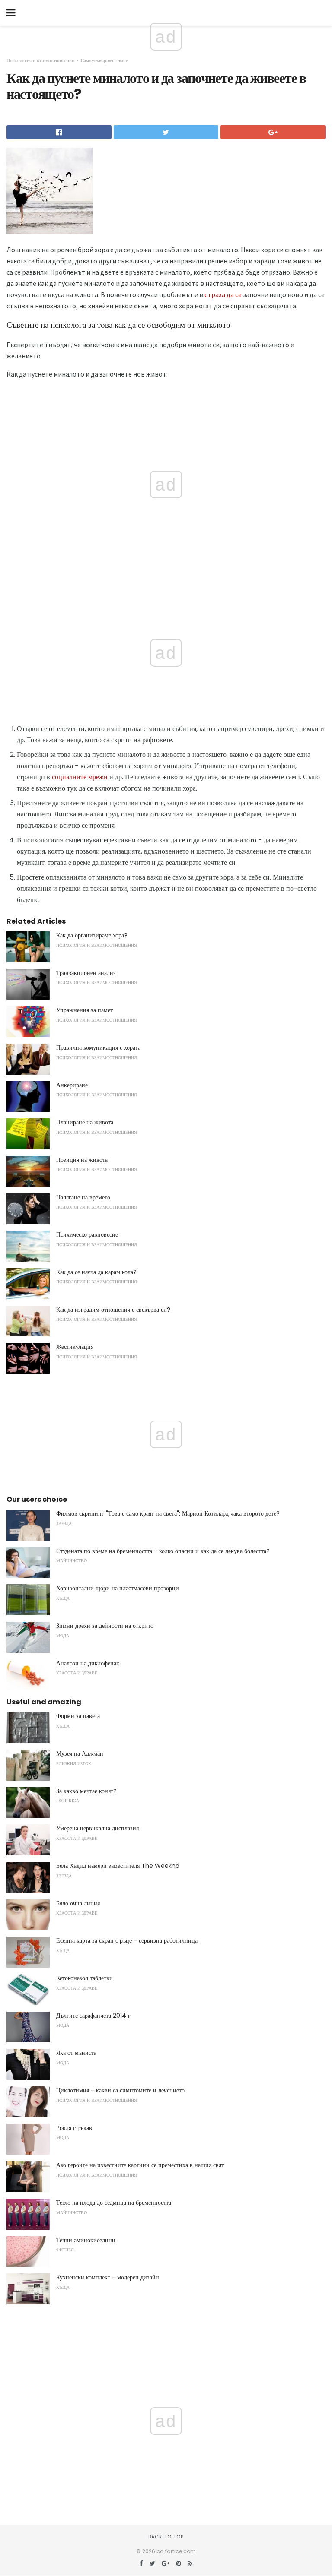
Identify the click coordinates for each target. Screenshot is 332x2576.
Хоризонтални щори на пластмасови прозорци (118, 1588)
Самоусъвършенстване (104, 60)
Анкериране (72, 1085)
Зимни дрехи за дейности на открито (105, 1626)
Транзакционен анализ (86, 973)
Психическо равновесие (87, 1234)
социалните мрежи (80, 777)
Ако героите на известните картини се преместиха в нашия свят (140, 2165)
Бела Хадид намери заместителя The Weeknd (118, 1866)
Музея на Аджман (80, 1753)
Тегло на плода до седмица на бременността (114, 2203)
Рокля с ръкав (74, 2128)
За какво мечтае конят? (86, 1791)
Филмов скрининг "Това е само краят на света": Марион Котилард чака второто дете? (168, 1513)
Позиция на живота (82, 1160)
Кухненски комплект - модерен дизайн (108, 2277)
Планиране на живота (85, 1122)
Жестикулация (75, 1347)
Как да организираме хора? (92, 935)
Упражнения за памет (85, 1010)
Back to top (166, 2537)
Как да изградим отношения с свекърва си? (113, 1310)
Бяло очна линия (78, 1903)
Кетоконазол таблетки (85, 1978)
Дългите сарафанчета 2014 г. (94, 2016)
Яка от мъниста (76, 2053)
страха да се (223, 294)
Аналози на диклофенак (88, 1663)
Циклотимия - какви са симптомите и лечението (120, 2090)
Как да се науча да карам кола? (96, 1272)
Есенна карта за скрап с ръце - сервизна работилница (127, 1940)
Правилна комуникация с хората (98, 1047)
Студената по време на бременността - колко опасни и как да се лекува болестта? (163, 1551)
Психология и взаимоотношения (40, 60)
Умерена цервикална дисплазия (97, 1828)
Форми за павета (78, 1716)
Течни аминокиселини (86, 2240)
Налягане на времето (83, 1197)
